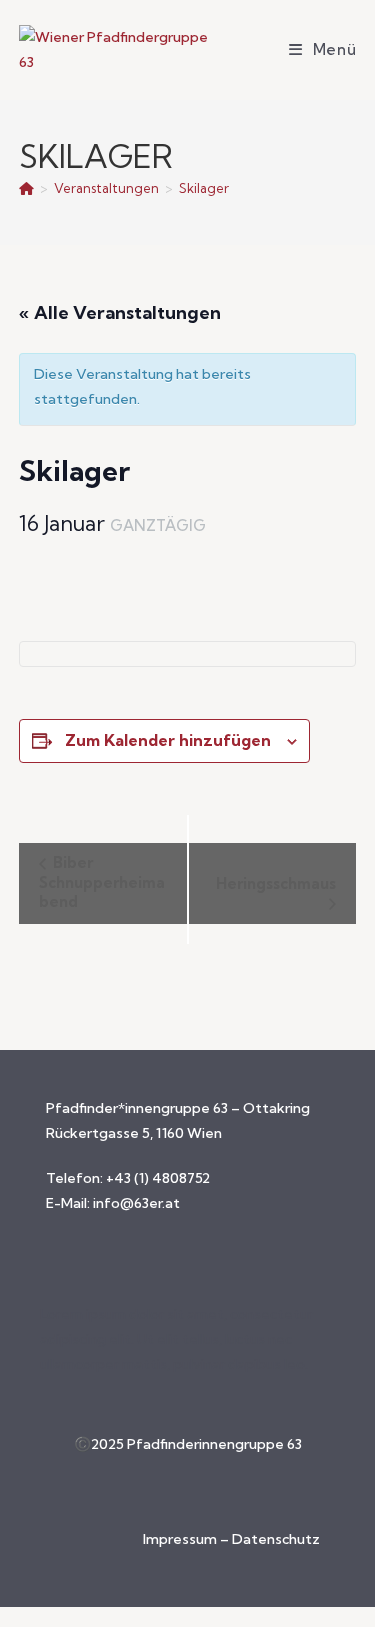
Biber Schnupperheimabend (102, 882)
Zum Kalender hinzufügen (168, 740)
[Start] (26, 188)
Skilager (204, 188)
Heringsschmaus (276, 883)
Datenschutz (276, 1539)
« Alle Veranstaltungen (120, 312)
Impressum (181, 1539)
